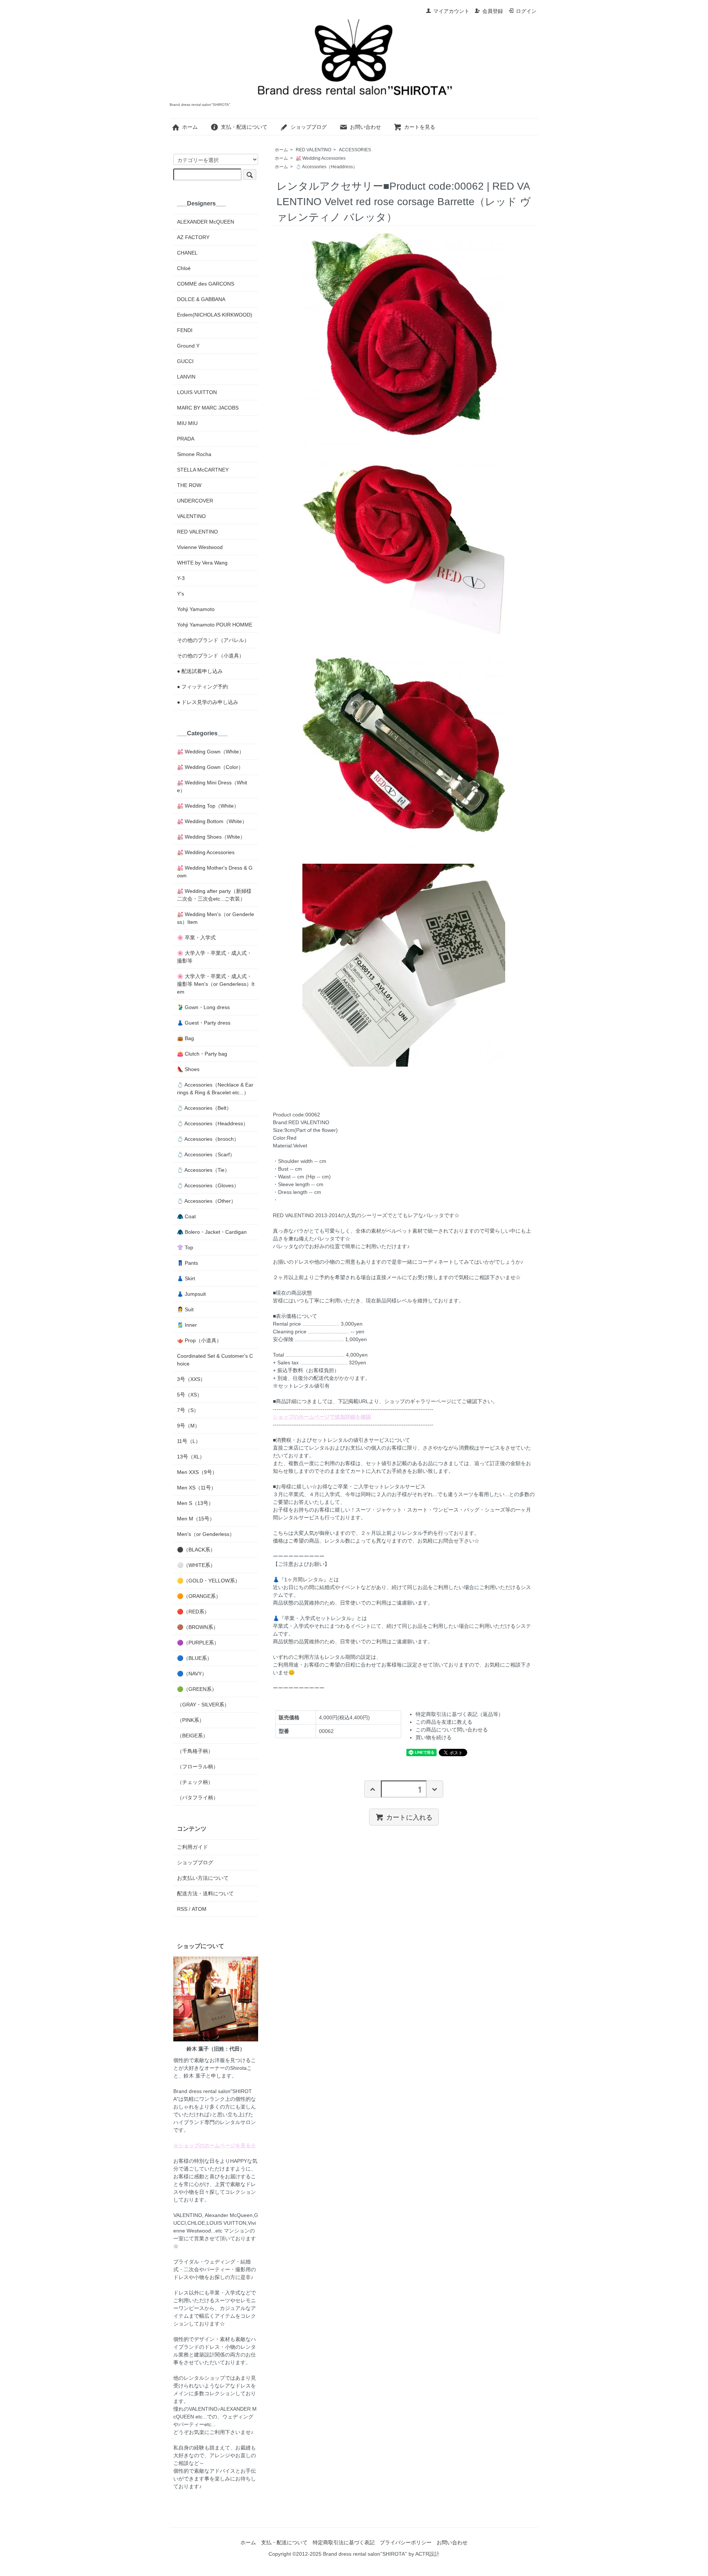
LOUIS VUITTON (197, 392)
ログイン (526, 11)
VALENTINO (191, 516)
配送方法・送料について (205, 1893)
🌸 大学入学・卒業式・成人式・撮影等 (214, 957)
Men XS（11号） (197, 1488)
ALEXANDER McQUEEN (206, 222)
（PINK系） (191, 1720)
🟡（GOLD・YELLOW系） (209, 1581)
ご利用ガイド (192, 1847)
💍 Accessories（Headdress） (327, 167)
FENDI (185, 330)
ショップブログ (309, 127)
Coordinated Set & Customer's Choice (215, 1360)
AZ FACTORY (193, 237)
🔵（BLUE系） (195, 1658)
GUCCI (185, 361)
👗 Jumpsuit (191, 1294)
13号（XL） (191, 1457)
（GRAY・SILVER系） (203, 1705)
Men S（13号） (195, 1503)
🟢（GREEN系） (197, 1689)
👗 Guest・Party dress (204, 1023)
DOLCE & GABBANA (201, 299)
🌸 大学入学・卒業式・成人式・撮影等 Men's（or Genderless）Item (216, 984)
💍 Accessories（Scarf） (206, 1154)
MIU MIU (187, 423)
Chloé (184, 268)
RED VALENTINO (313, 150)
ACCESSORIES (355, 150)
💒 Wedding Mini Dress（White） (212, 786)
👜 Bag (185, 1038)
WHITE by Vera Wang (202, 563)
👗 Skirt (186, 1278)
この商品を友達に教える (444, 1722)
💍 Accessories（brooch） (208, 1139)
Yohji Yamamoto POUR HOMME (215, 625)
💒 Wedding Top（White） (208, 806)
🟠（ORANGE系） (199, 1596)
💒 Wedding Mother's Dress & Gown (215, 872)
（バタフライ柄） (198, 1798)
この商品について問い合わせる (452, 1730)
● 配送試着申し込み (200, 671)
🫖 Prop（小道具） (199, 1340)
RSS (182, 1909)
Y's (181, 594)
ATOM (199, 1909)
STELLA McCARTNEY (203, 470)
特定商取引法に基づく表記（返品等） (459, 1714)
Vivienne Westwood (200, 547)
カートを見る (420, 127)
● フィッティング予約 (202, 687)
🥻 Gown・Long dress (203, 1007)
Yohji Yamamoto (196, 609)
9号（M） (188, 1426)
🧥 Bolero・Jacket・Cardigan (212, 1232)
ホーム (190, 127)
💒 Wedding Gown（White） (211, 752)
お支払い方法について (203, 1878)
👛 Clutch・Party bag (202, 1054)
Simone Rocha (194, 454)
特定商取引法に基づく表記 (344, 2542)
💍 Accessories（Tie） (203, 1170)
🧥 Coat (186, 1216)
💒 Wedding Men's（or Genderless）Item (216, 918)
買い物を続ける (434, 1737)
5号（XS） (190, 1395)
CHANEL (187, 253)
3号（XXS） (191, 1379)
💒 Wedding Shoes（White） (211, 837)
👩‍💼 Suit (185, 1309)
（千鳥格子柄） (195, 1751)
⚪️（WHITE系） (196, 1565)
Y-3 (181, 578)
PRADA (186, 439)
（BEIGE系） (192, 1736)
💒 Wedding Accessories (321, 158)
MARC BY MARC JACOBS (208, 408)
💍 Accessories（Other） (206, 1201)
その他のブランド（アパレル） (213, 640)
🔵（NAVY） (192, 1674)
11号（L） (189, 1441)
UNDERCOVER (195, 501)
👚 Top (185, 1247)
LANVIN (186, 377)
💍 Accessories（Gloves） (208, 1185)
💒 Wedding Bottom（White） (212, 821)
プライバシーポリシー (406, 2542)
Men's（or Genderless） (206, 1534)
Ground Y (188, 346)
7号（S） (188, 1410)
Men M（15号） (196, 1519)
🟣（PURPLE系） (198, 1643)
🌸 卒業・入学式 (196, 937)
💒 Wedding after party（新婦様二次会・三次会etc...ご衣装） (214, 895)
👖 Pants (188, 1263)
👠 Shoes (188, 1069)
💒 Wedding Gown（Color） (210, 767)
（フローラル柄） (198, 1767)
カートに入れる (409, 1817)
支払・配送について (244, 127)
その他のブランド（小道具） (211, 656)
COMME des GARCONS (206, 284)
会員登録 (493, 11)
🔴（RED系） (193, 1612)
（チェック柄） (195, 1782)
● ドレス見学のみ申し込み (208, 702)
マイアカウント (451, 11)
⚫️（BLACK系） (196, 1550)
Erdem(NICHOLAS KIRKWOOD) (215, 315)
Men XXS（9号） (197, 1472)
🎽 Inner (187, 1325)
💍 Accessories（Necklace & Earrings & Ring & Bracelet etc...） (215, 1089)
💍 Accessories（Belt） (204, 1108)
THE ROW (189, 485)
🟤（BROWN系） (198, 1627)
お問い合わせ (365, 127)
